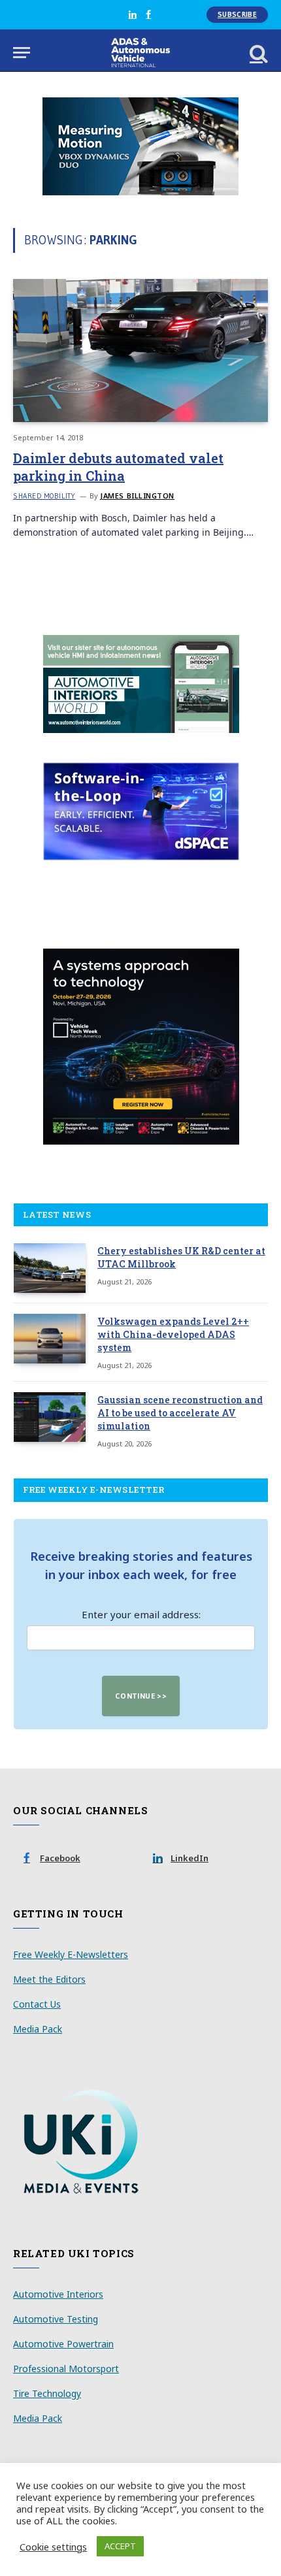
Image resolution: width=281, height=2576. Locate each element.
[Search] (257, 53)
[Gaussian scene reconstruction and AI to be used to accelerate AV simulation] (50, 1417)
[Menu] (22, 53)
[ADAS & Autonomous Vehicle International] (141, 53)
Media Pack (38, 2029)
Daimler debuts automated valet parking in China (118, 467)
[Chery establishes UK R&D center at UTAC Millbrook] (50, 1268)
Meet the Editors (49, 1979)
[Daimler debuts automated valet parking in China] (140, 351)
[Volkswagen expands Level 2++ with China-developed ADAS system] (50, 1339)
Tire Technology (47, 2393)
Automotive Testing (56, 2319)
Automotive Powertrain (63, 2344)
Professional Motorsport (66, 2369)
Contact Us (37, 2004)
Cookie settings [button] (53, 2547)
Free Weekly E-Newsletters (71, 1954)
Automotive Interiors (58, 2294)
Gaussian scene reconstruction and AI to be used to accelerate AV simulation (180, 1413)
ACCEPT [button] (120, 2546)
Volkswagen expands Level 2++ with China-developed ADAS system (173, 1334)
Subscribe (237, 14)
